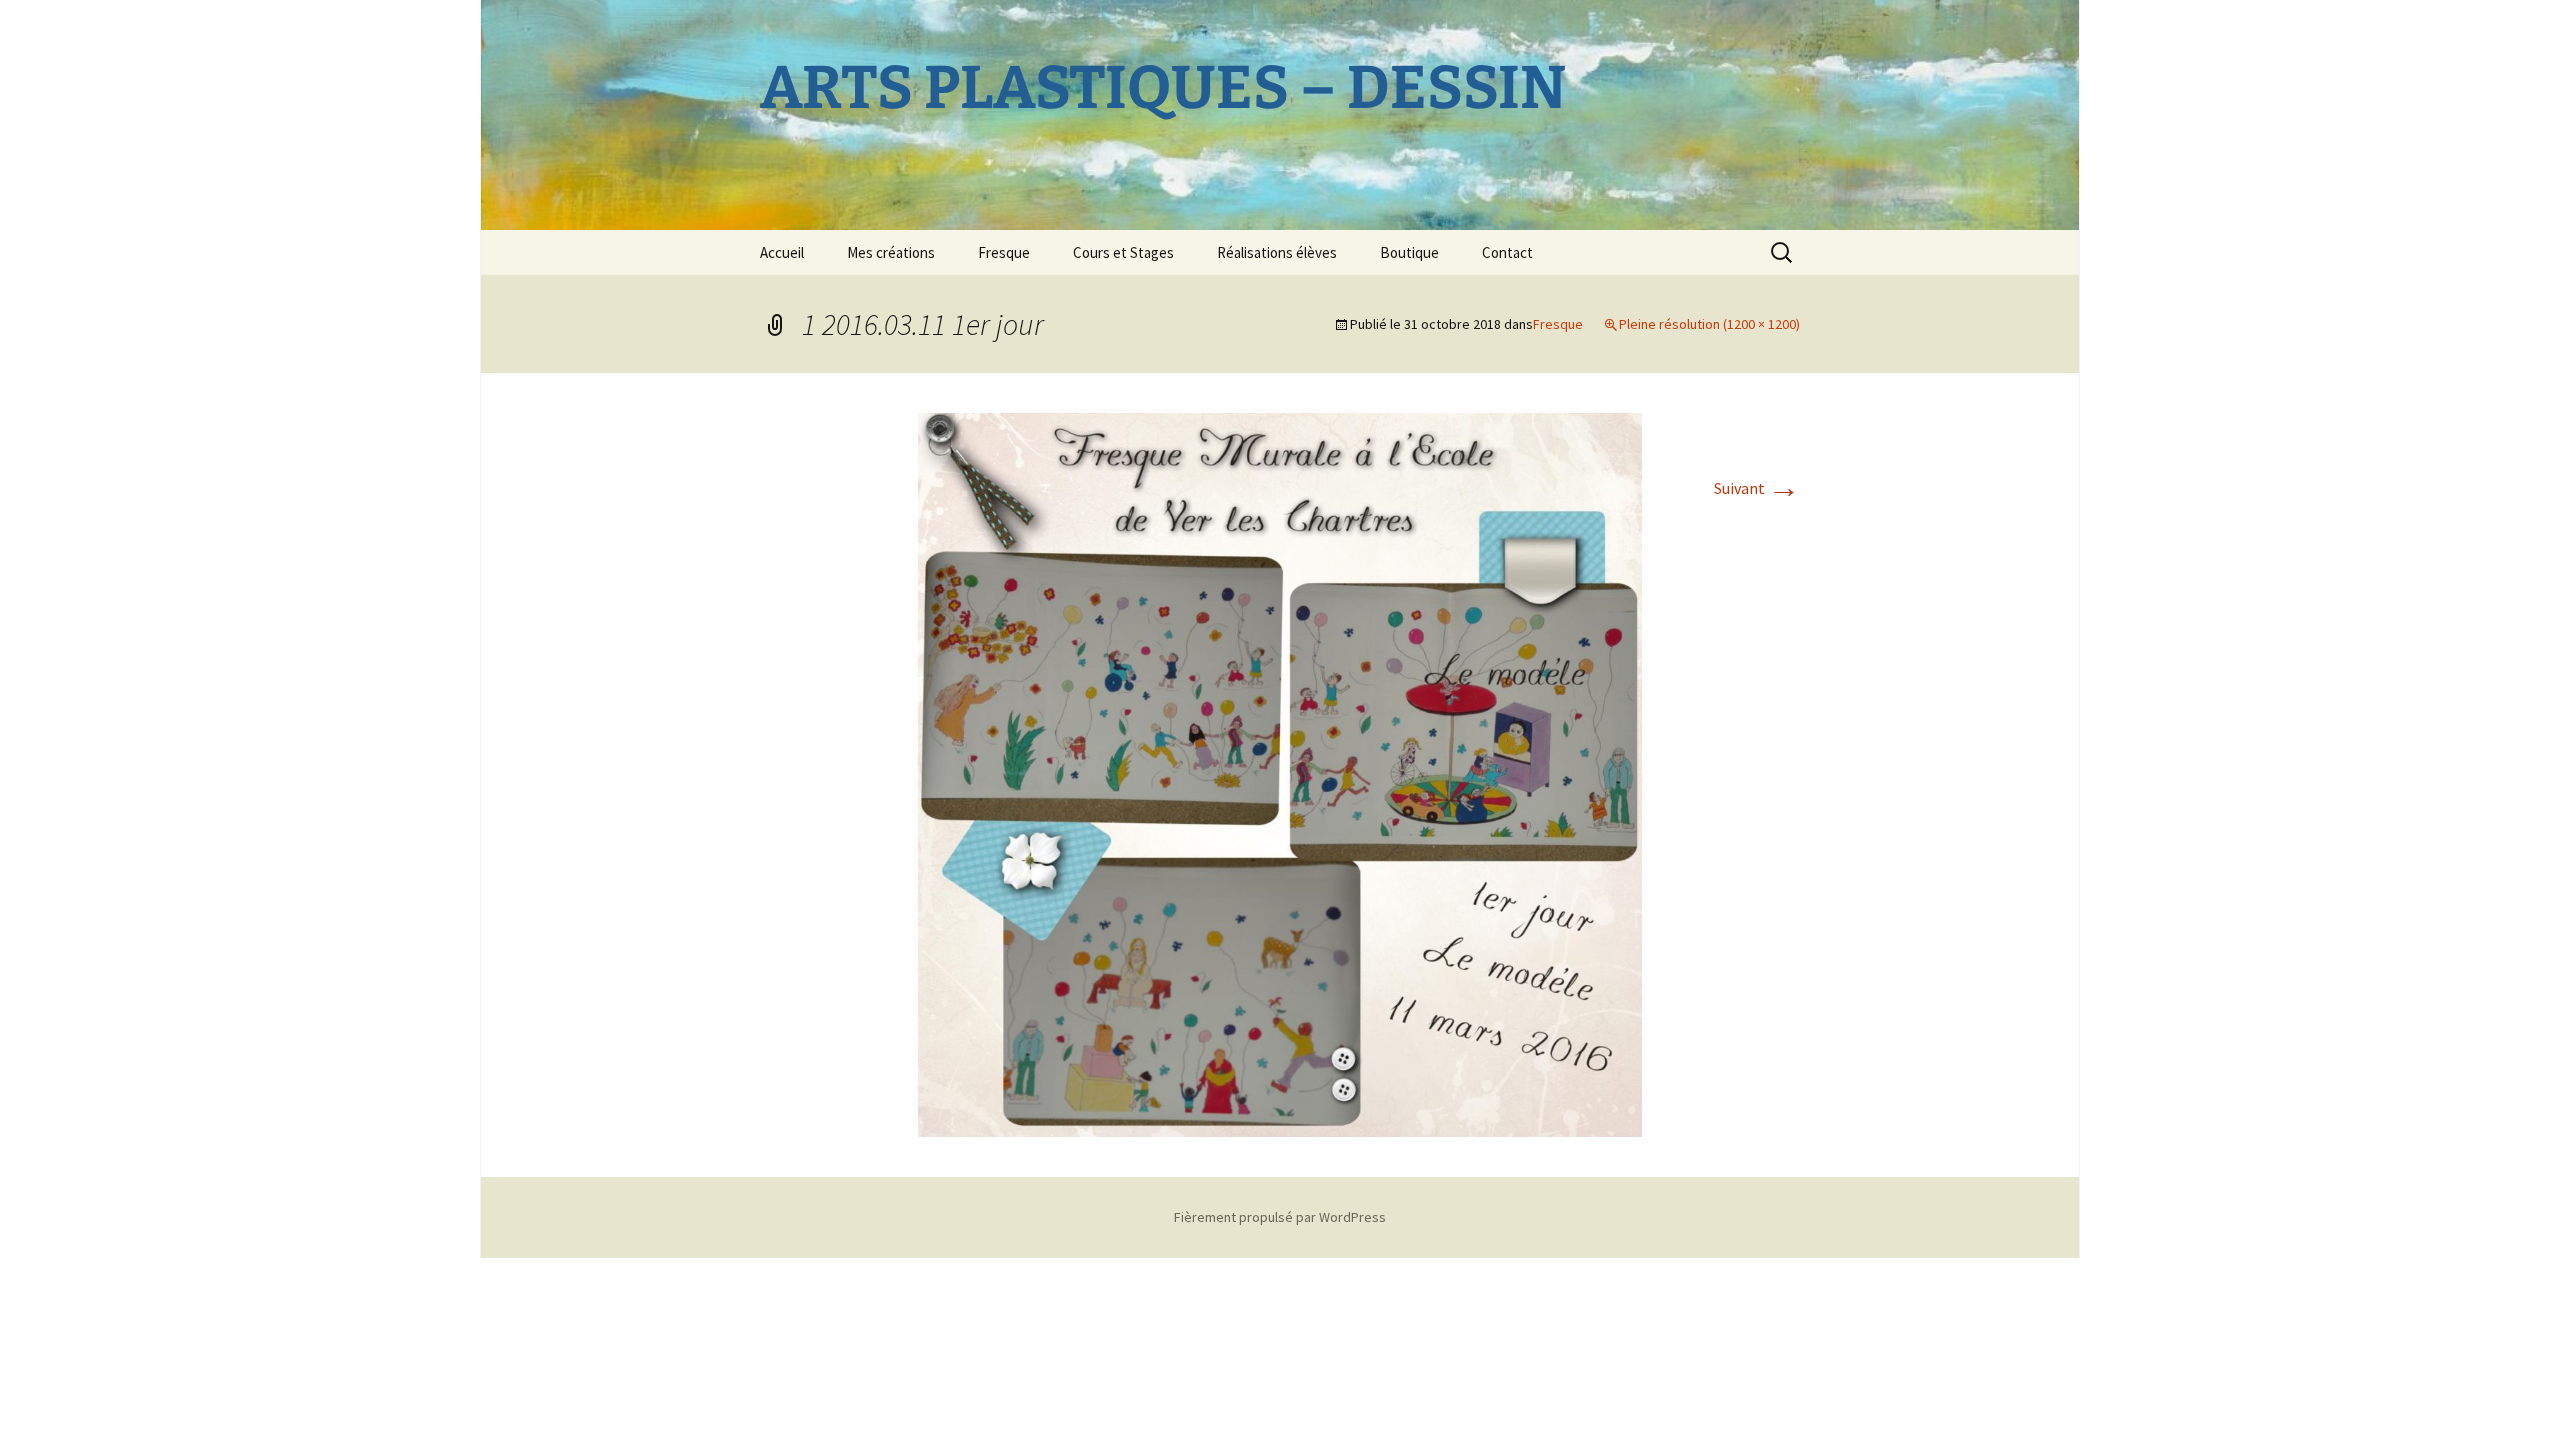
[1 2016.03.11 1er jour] (1280, 773)
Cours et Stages (1123, 252)
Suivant (1757, 488)
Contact (1507, 252)
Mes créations (891, 252)
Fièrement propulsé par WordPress (1280, 1217)
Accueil (782, 252)
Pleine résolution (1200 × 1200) (1709, 324)
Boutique (1409, 252)
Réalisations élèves (1277, 252)
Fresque (1004, 252)
